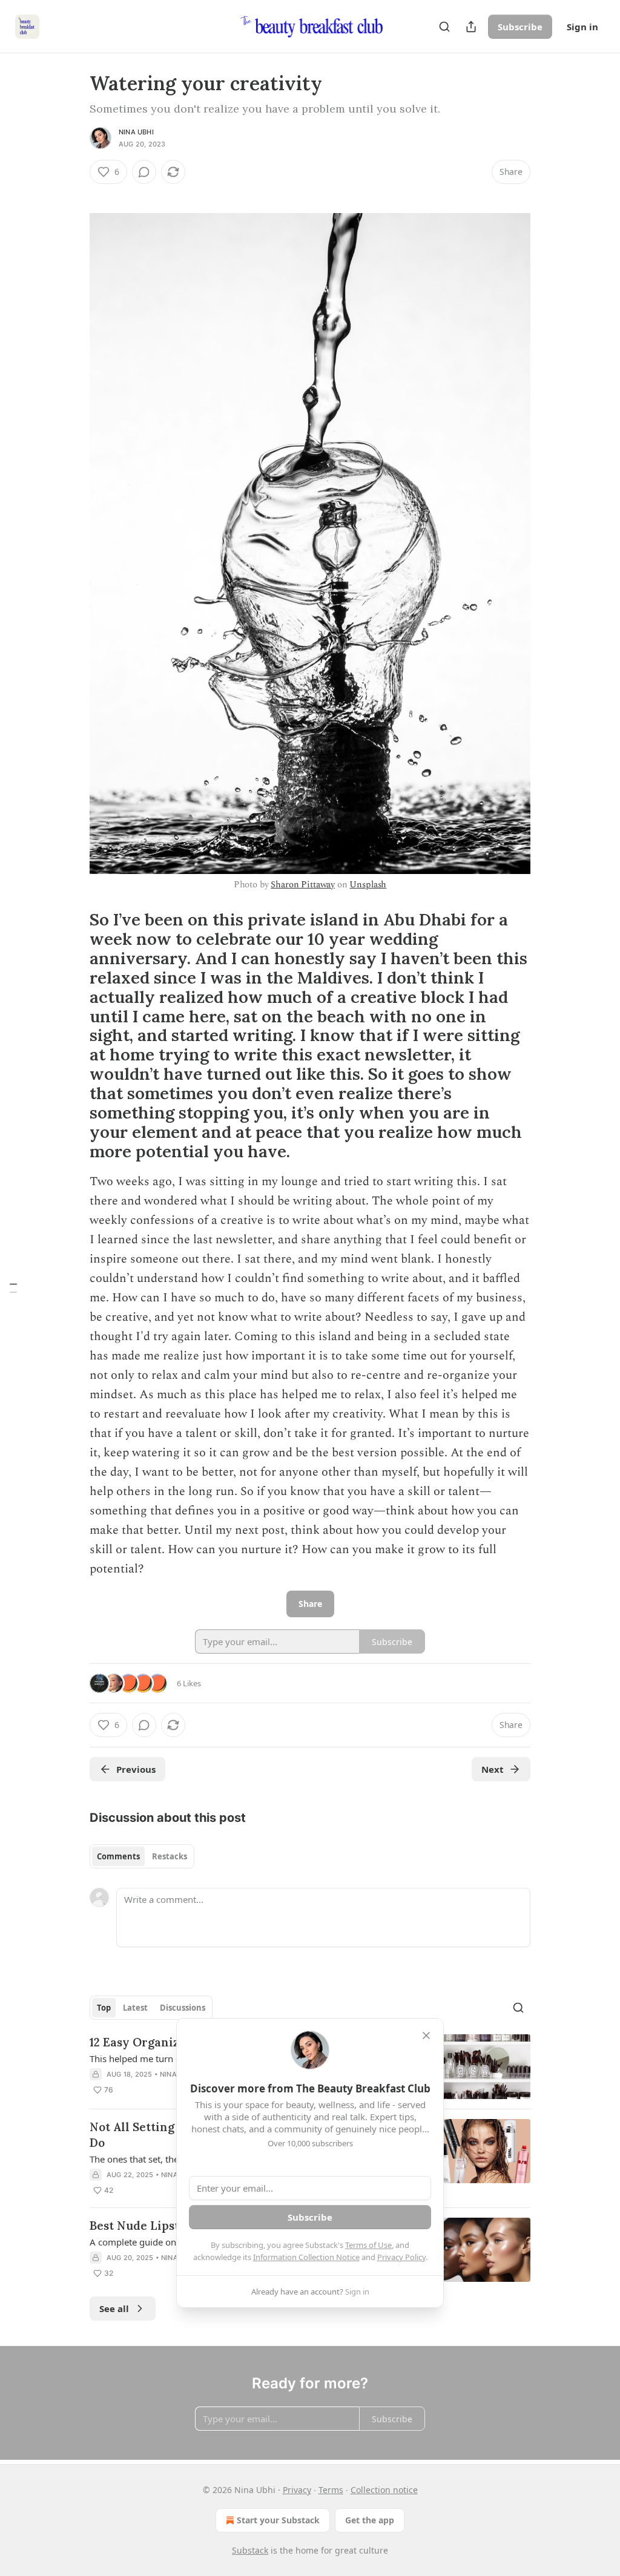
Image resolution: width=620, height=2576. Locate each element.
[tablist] (142, 1856)
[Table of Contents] (13, 1288)
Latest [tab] (135, 2008)
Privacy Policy (401, 2257)
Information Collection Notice (306, 2257)
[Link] (73, 194)
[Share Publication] (471, 27)
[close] (426, 2035)
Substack (250, 2550)
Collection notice (384, 2490)
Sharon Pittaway (303, 885)
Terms (331, 2490)
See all (114, 2308)
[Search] (444, 27)
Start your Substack (278, 2520)
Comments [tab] (118, 1856)
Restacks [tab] (170, 1856)
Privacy (297, 2490)
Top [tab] (104, 2008)
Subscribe (520, 27)
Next (493, 1769)
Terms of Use (368, 2245)
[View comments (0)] (144, 172)
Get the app (370, 2520)
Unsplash (368, 885)
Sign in (582, 27)
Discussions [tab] (183, 2008)
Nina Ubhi (136, 132)
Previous (136, 1769)
